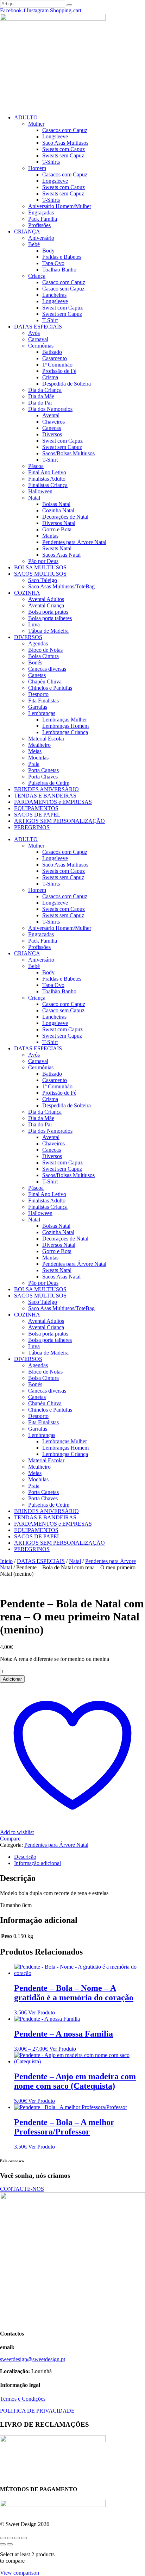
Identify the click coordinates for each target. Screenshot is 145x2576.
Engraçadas (41, 212)
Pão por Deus (43, 561)
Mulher (36, 124)
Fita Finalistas (43, 701)
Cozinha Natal (58, 510)
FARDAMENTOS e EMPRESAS (53, 802)
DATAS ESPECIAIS (38, 327)
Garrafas (38, 707)
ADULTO (26, 117)
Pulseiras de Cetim (49, 783)
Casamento (55, 358)
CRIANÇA (27, 232)
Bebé (34, 244)
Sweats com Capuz (64, 149)
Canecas (52, 428)
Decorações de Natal (65, 517)
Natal (34, 498)
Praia (34, 764)
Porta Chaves (43, 777)
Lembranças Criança (65, 732)
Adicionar (12, 1679)
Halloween (40, 491)
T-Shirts (51, 162)
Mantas (50, 536)
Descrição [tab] (25, 1857)
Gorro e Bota (57, 529)
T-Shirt (50, 320)
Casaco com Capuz (64, 282)
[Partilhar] (17, 2538)
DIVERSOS (28, 637)
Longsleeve (55, 136)
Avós (34, 333)
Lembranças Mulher (65, 720)
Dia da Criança (45, 390)
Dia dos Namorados (50, 409)
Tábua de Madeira (48, 631)
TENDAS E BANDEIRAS (45, 796)
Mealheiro (39, 745)
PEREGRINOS (32, 827)
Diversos (52, 434)
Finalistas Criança (48, 485)
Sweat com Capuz (62, 308)
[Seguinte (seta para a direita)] (10, 2544)
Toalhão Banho (59, 270)
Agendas (38, 643)
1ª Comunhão (57, 365)
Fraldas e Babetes (62, 257)
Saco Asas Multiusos (65, 143)
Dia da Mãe (41, 396)
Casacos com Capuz (65, 130)
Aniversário (41, 238)
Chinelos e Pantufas (50, 688)
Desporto (38, 694)
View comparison (20, 2573)
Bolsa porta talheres (50, 618)
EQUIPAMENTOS (36, 808)
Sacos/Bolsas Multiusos (68, 453)
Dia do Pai (40, 403)
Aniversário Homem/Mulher (60, 206)
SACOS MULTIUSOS (40, 574)
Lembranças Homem (65, 726)
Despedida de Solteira (67, 384)
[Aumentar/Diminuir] (3, 2538)
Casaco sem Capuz (63, 289)
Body (48, 251)
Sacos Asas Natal (61, 555)
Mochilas (38, 758)
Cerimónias (41, 346)
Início (6, 1561)
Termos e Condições (23, 2399)
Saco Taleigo (43, 580)
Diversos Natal (59, 523)
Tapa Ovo (53, 263)
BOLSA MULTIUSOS (40, 567)
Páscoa (36, 466)
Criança (37, 276)
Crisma (50, 377)
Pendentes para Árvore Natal (74, 542)
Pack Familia (43, 219)
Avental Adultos (46, 599)
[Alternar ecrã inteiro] (10, 2538)
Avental (51, 415)
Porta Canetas (43, 770)
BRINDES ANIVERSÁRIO (46, 789)
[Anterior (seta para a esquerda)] (3, 2544)
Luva (34, 624)
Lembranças (42, 713)
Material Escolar (46, 739)
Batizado (52, 352)
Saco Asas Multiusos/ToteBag (61, 586)
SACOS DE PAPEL (37, 815)
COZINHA (27, 593)
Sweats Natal (57, 548)
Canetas (37, 675)
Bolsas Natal (56, 504)
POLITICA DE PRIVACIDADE (37, 2411)
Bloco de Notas (45, 650)
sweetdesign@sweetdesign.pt (33, 2359)
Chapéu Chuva (45, 681)
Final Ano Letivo (47, 472)
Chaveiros (53, 422)
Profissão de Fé (59, 371)
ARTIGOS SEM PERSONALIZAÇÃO (59, 821)
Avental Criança (46, 605)
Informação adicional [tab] (37, 1863)
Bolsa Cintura (43, 656)
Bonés (35, 662)
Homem (37, 168)
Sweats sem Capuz (63, 155)
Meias (35, 751)
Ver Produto (42, 2012)
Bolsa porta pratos (48, 612)
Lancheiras (54, 295)
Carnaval (38, 339)
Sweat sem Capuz (62, 314)
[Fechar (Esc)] (24, 2538)
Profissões (39, 225)
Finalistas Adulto (47, 479)
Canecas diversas (47, 669)
